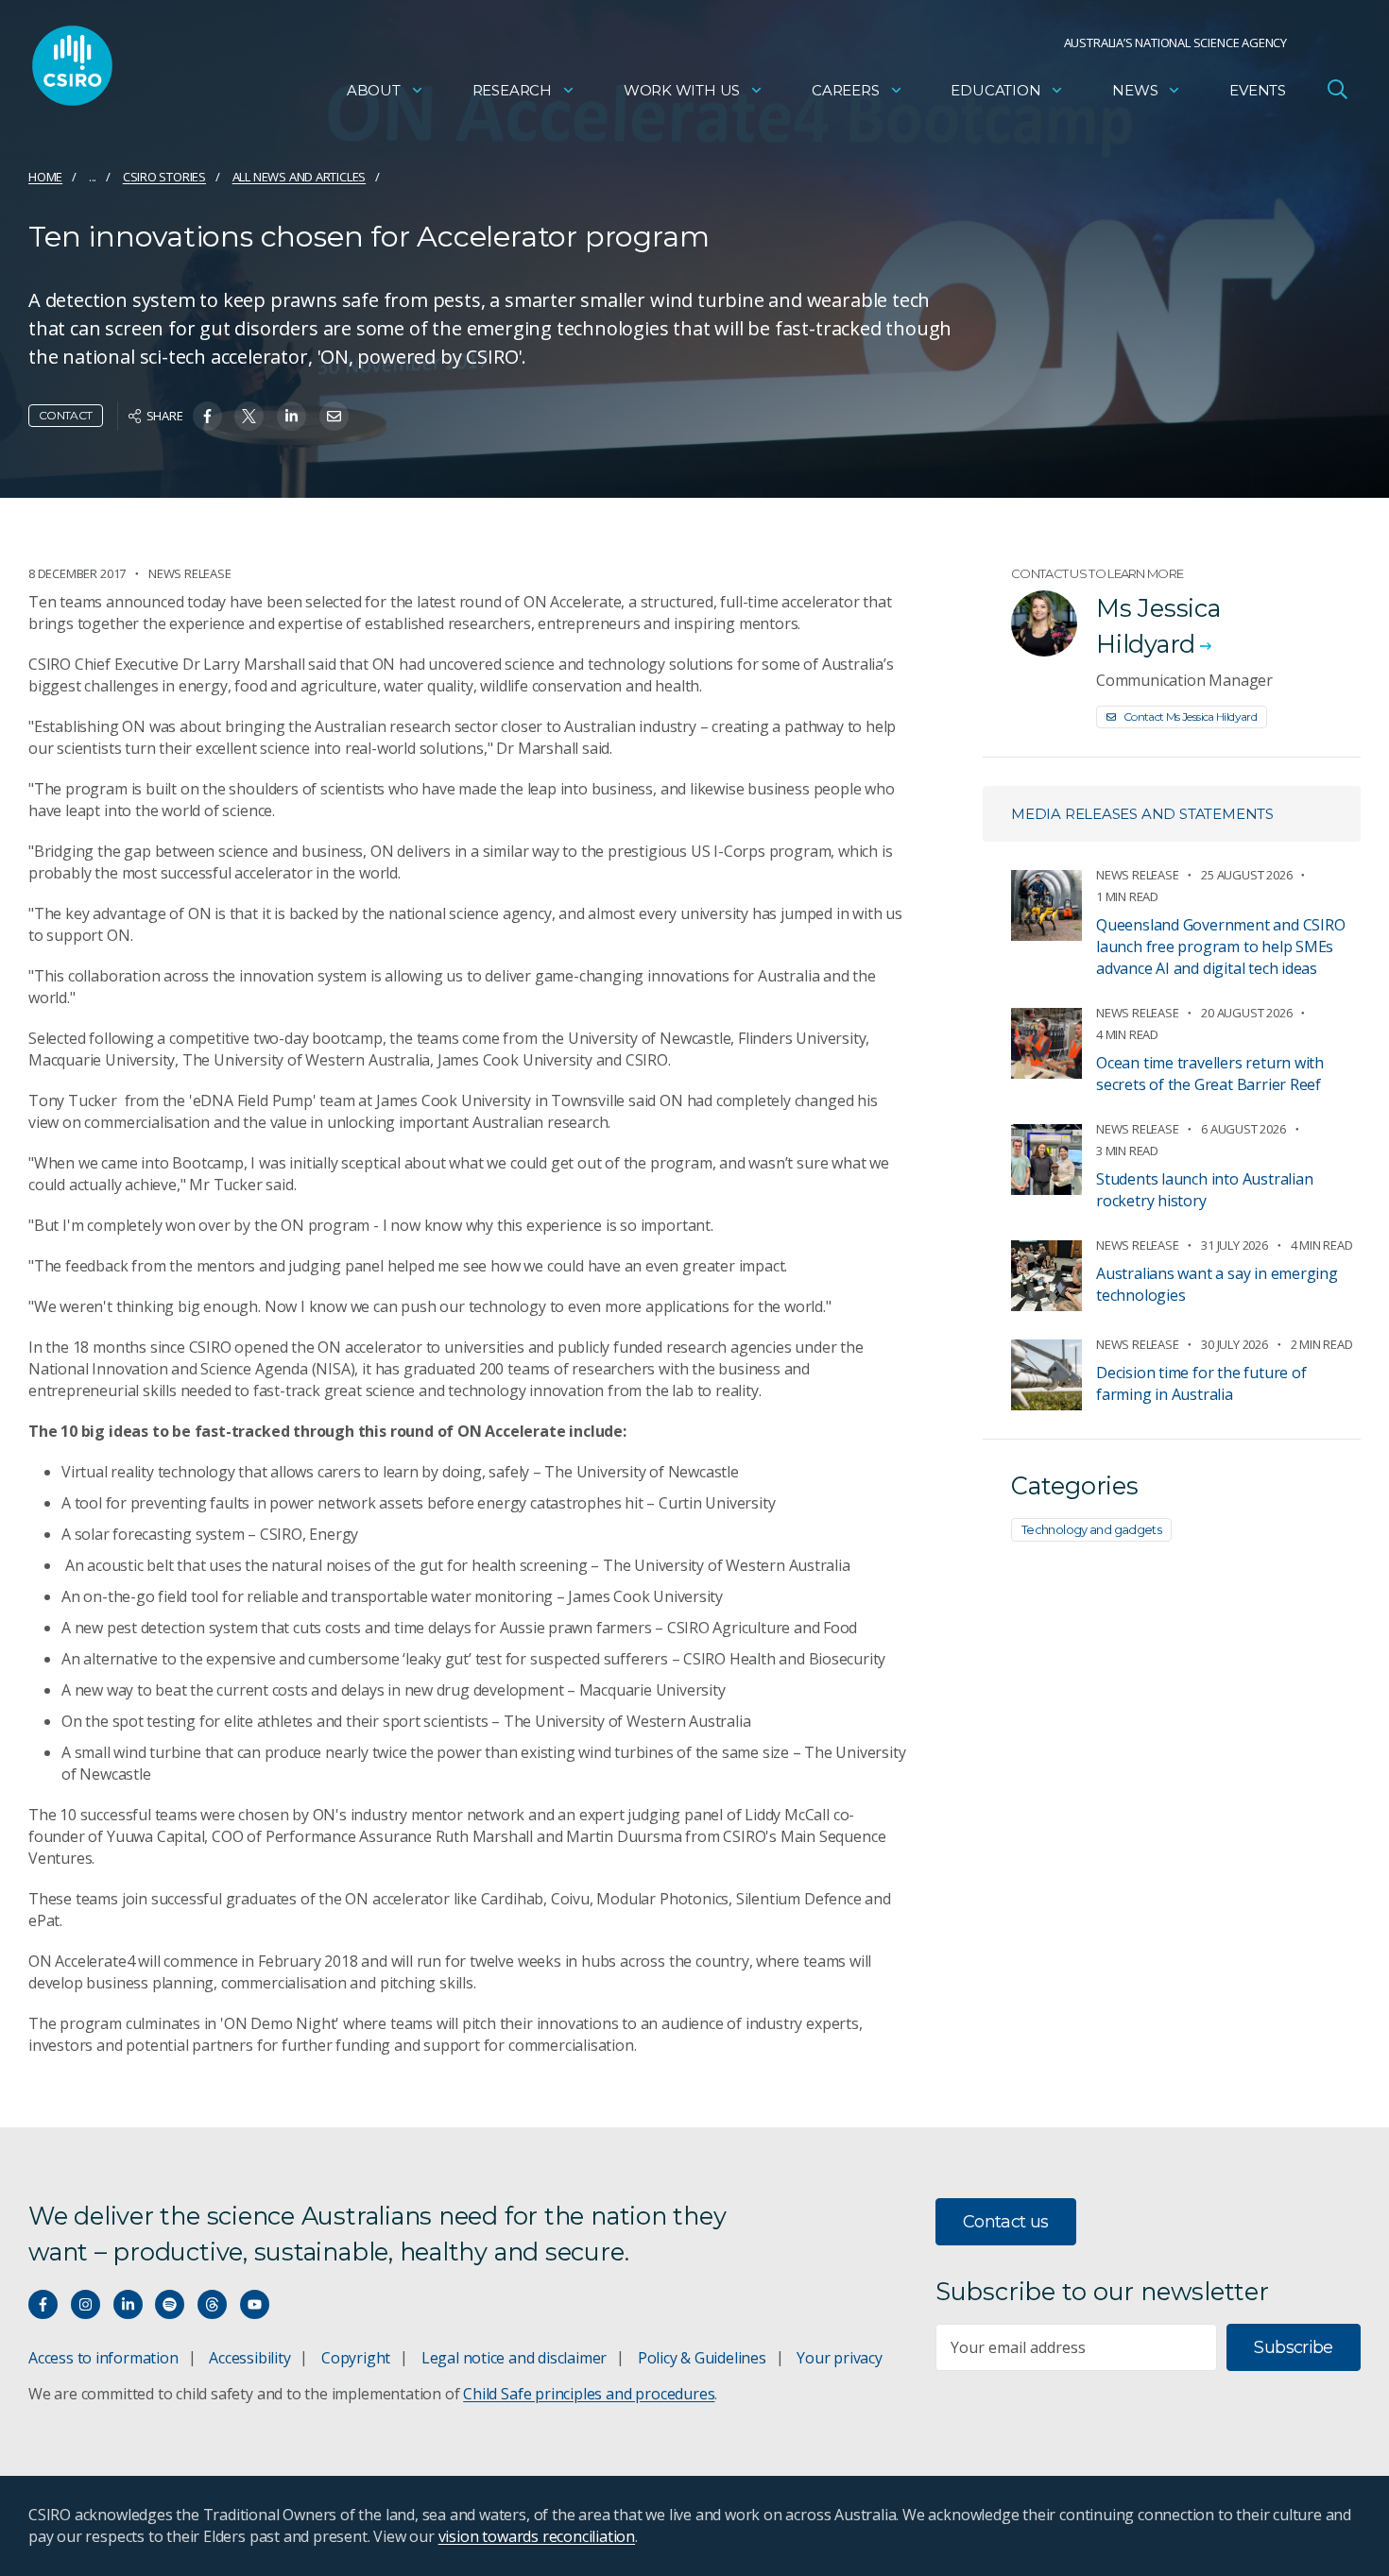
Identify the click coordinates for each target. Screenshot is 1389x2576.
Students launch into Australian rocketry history (1205, 1190)
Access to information (103, 2358)
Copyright (356, 2358)
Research (512, 90)
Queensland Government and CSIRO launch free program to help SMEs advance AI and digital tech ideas (1221, 947)
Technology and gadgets (1091, 1529)
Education (995, 90)
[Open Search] (1337, 89)
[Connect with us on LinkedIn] (128, 2304)
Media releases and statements (1142, 814)
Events (1258, 90)
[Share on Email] (334, 416)
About (374, 90)
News (1135, 90)
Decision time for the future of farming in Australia (1201, 1383)
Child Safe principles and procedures (589, 2394)
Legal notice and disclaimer (514, 2358)
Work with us (682, 90)
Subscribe (1293, 2347)
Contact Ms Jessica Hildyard (1190, 717)
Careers (846, 90)
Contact (66, 415)
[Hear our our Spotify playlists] (170, 2304)
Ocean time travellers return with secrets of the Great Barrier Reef (1210, 1074)
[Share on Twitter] (249, 416)
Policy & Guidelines (702, 2358)
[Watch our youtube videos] (255, 2304)
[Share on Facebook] (207, 416)
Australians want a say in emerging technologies (1217, 1284)
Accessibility (249, 2358)
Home (45, 177)
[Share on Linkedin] (292, 416)
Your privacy (839, 2358)
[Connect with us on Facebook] (43, 2304)
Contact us (1006, 2222)
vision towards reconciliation (537, 2536)
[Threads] (212, 2304)
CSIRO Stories (164, 177)
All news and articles (300, 177)
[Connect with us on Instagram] (86, 2304)
